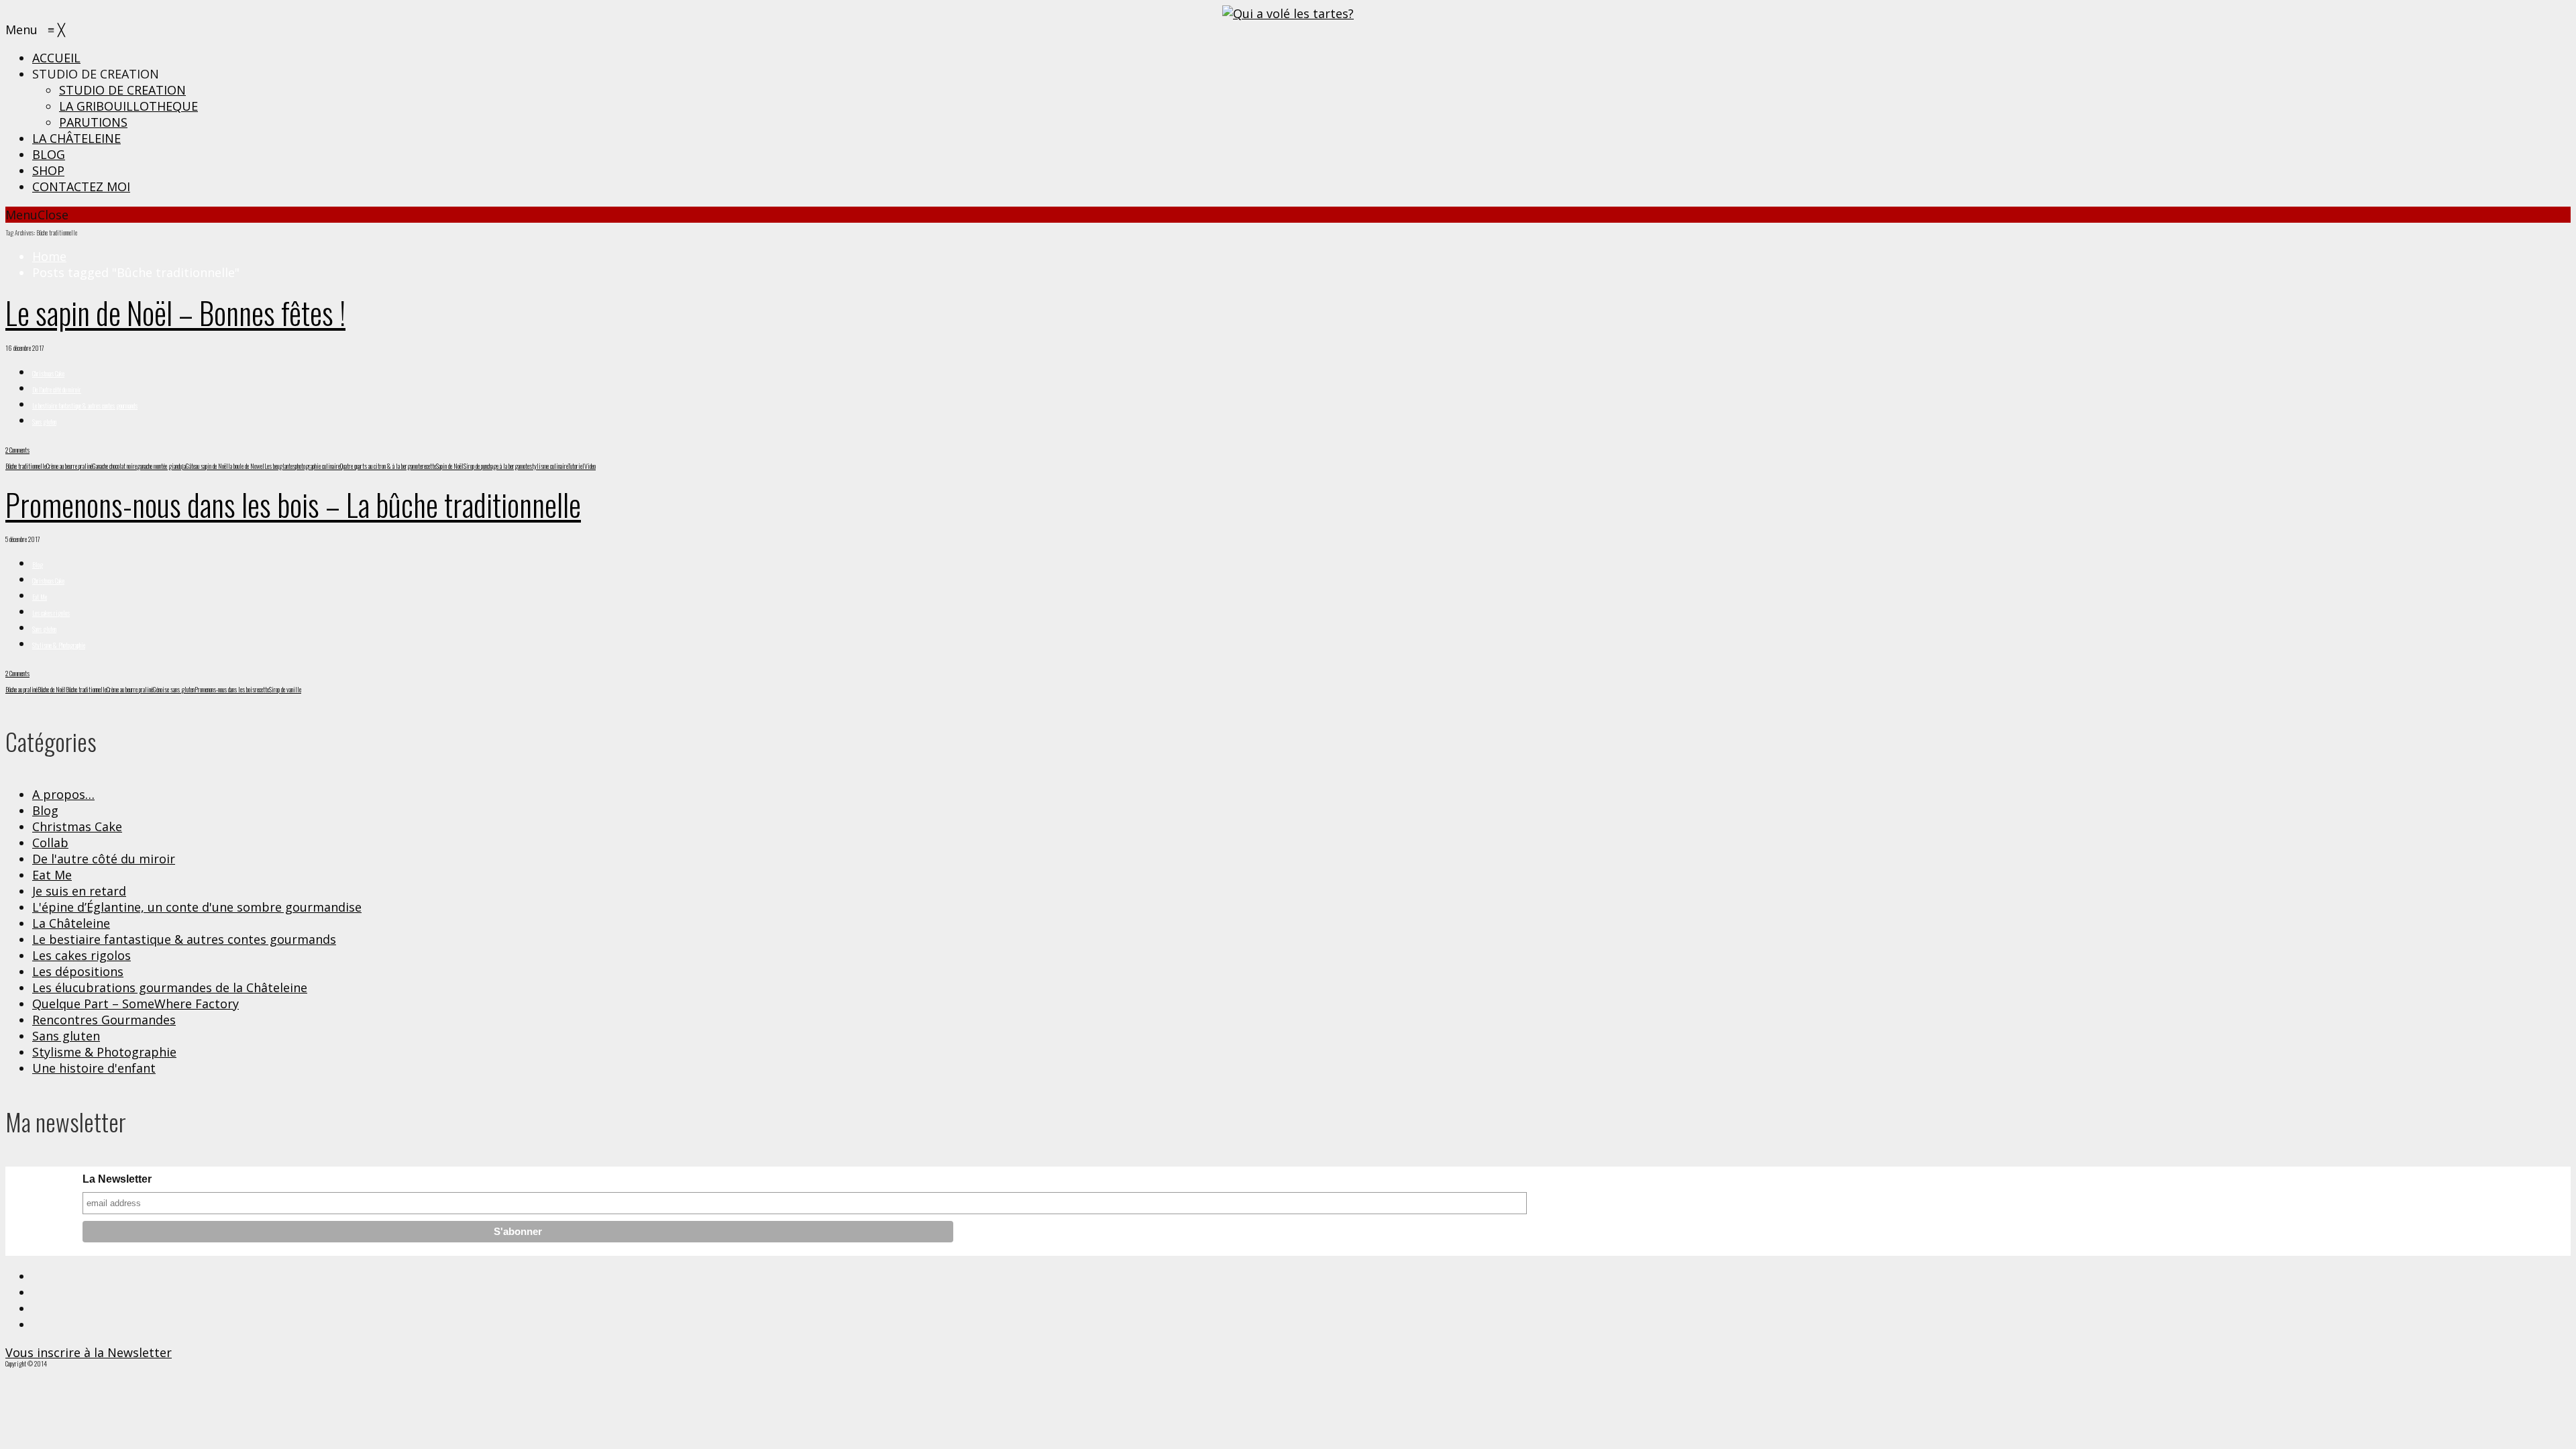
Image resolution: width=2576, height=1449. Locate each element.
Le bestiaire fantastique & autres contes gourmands (85, 406)
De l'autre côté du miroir (57, 389)
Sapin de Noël (450, 466)
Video (590, 466)
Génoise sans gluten (174, 689)
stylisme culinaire (548, 466)
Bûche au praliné (21, 689)
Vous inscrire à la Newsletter (89, 1352)
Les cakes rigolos (51, 613)
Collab (50, 843)
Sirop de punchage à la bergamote (496, 466)
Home (49, 256)
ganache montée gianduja (161, 466)
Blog (38, 565)
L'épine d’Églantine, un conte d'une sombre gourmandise (197, 907)
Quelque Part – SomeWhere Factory (136, 1004)
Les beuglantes (280, 466)
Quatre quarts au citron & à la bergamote (381, 466)
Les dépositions (78, 971)
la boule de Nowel (246, 466)
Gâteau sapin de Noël (207, 466)
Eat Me (40, 597)
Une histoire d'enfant (94, 1068)
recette (429, 466)
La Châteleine (71, 923)
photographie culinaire (318, 466)
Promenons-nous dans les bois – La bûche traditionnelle (293, 504)
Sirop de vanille (285, 689)
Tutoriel (576, 466)
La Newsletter (117, 1179)
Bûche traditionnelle (26, 466)
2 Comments (17, 450)
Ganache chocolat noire (115, 466)
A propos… (63, 794)
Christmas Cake (48, 373)
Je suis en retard (79, 891)
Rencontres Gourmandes (104, 1020)
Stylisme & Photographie (59, 645)
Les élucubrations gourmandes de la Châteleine (170, 987)
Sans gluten (44, 422)
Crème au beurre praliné (69, 466)
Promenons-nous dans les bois (225, 689)
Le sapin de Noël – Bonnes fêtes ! (175, 312)
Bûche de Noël (52, 689)
